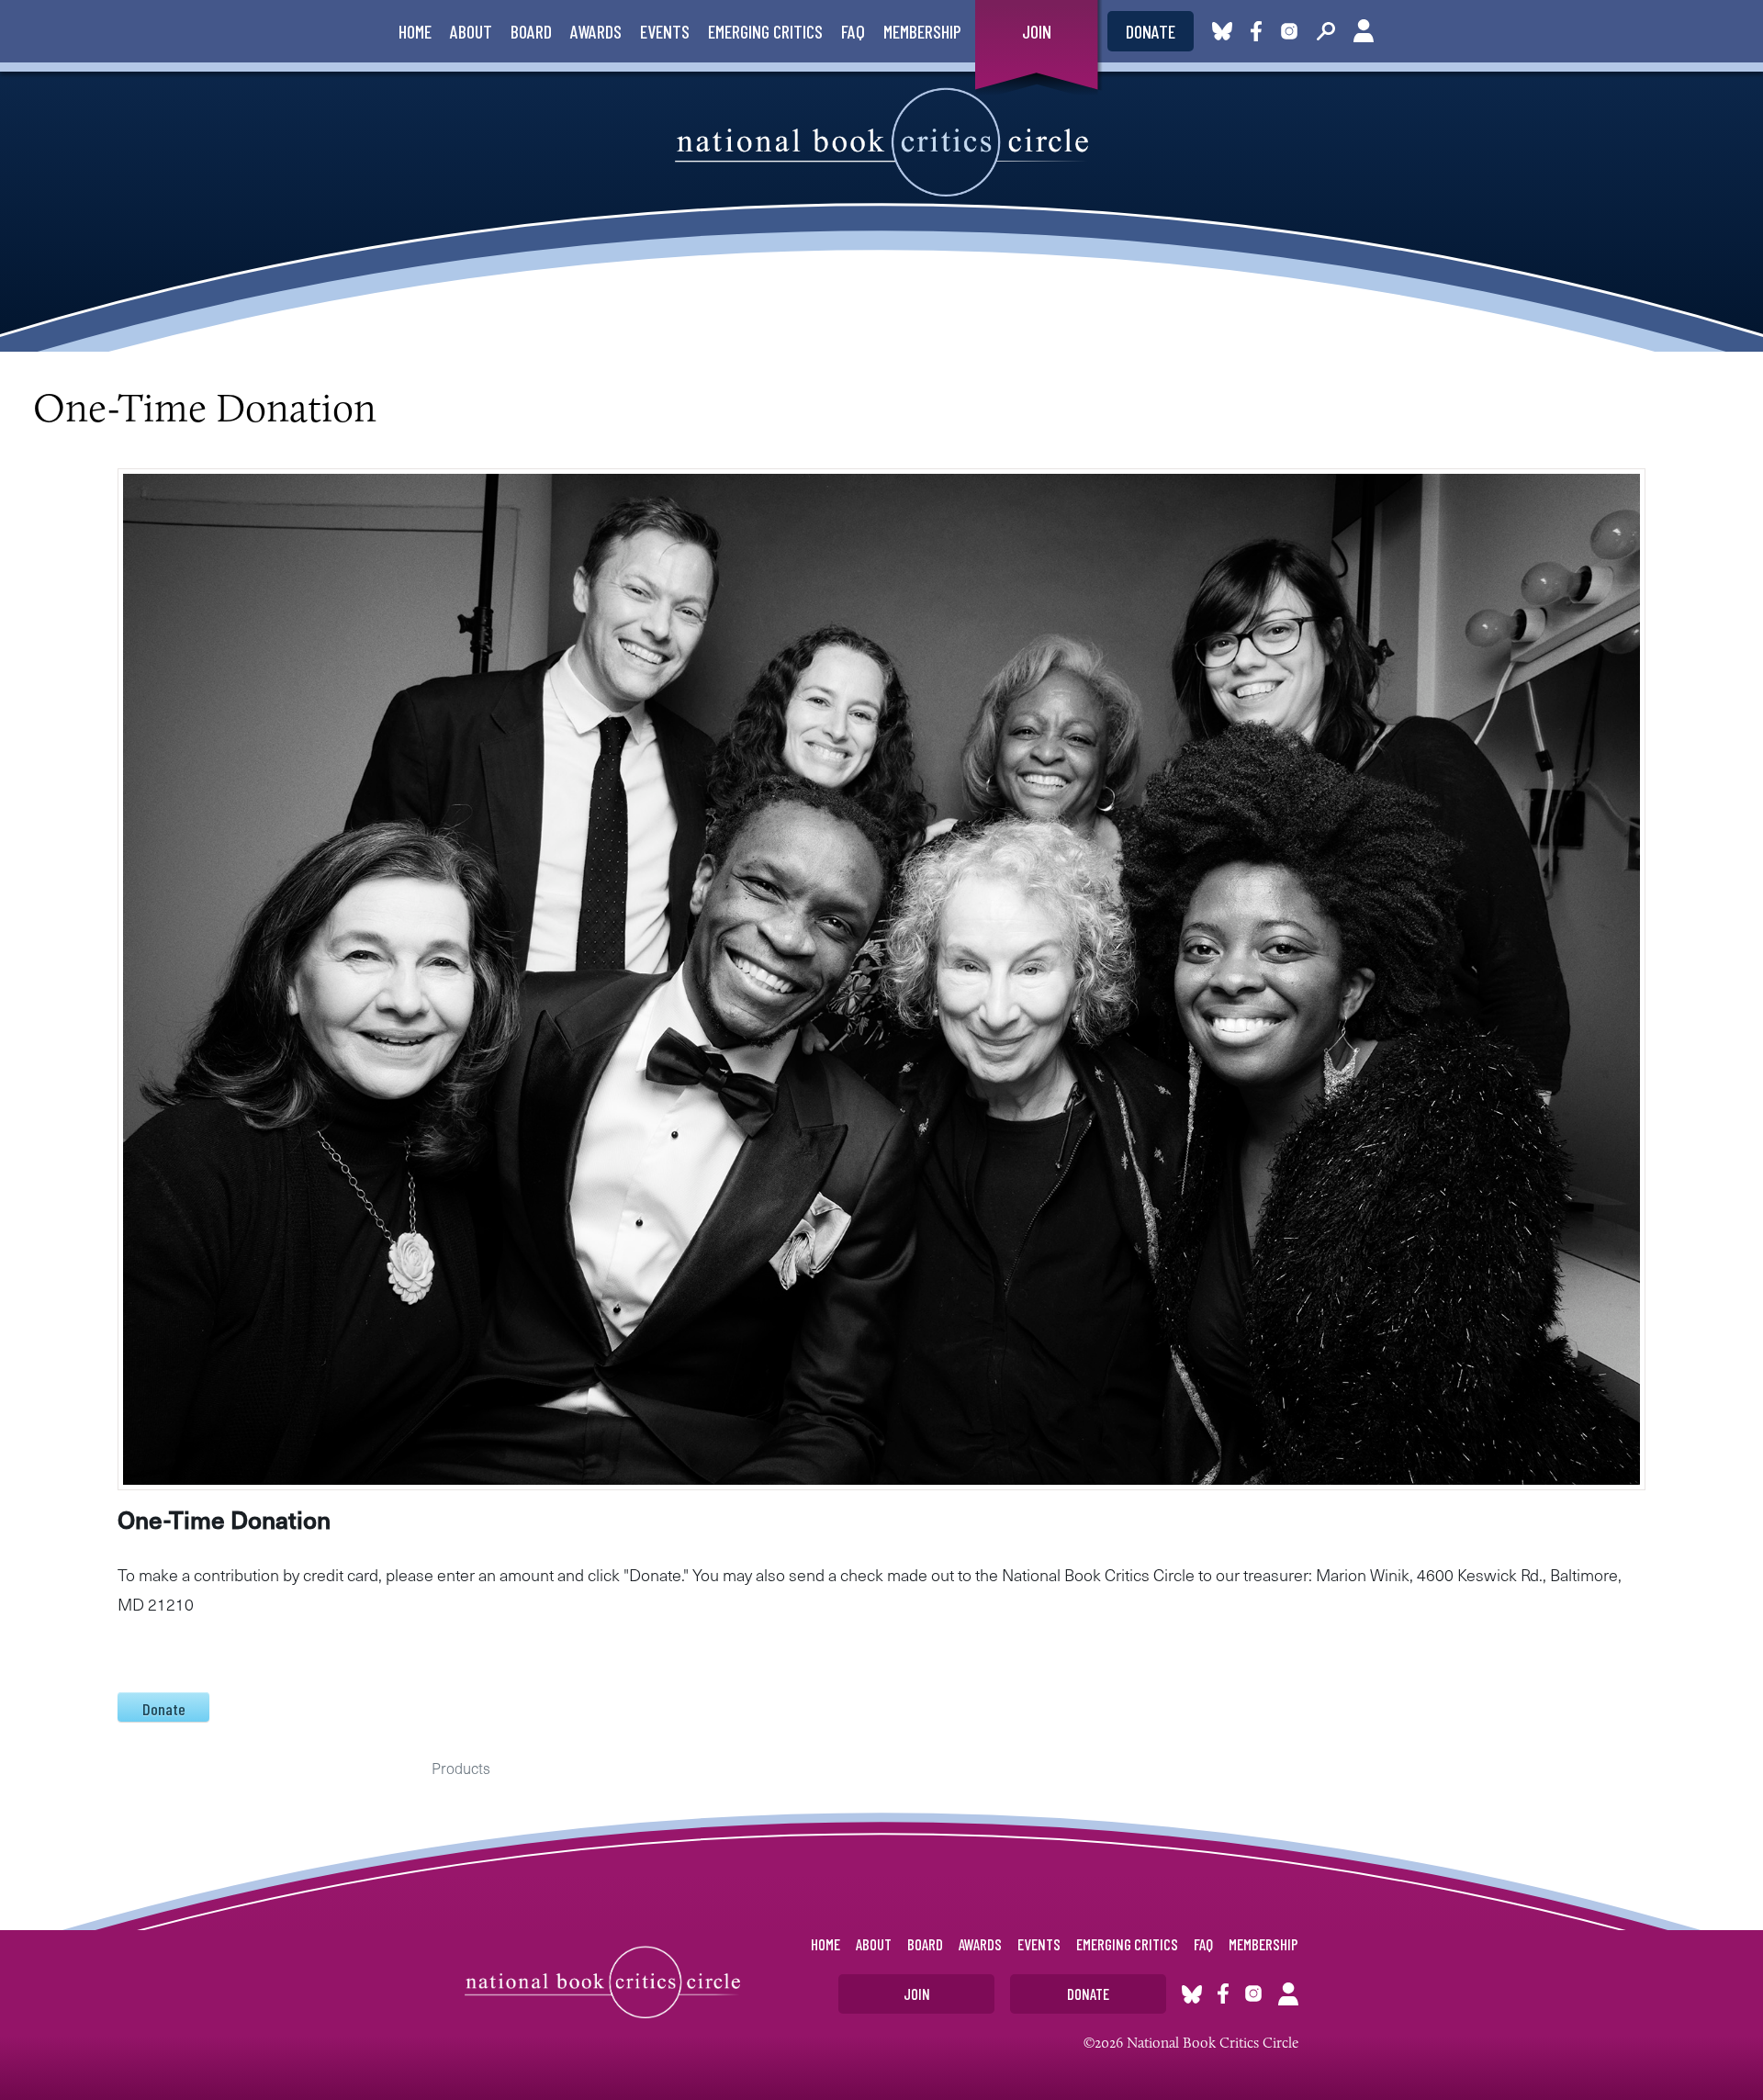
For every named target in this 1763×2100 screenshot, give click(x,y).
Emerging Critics (765, 31)
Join (1037, 31)
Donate (1151, 31)
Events (665, 31)
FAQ (853, 31)
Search (1326, 31)
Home (415, 31)
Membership (922, 31)
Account (1364, 31)
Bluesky (1222, 31)
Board (531, 31)
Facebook (1260, 31)
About (471, 31)
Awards (596, 31)
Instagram (1289, 31)
